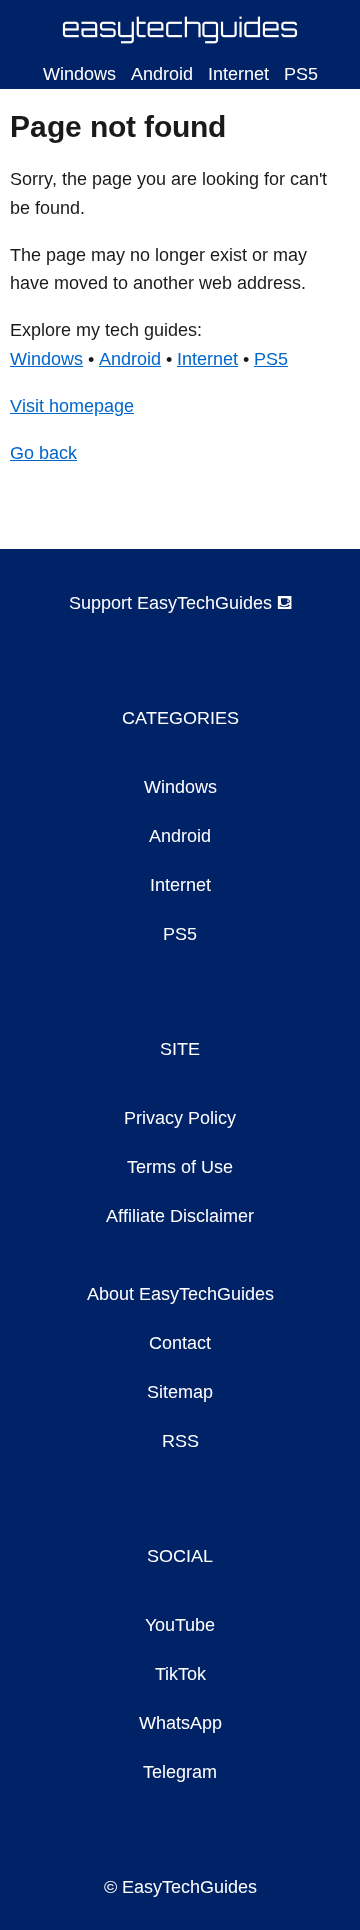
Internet (238, 74)
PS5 (301, 74)
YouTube (180, 1625)
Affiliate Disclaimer (180, 1216)
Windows (79, 74)
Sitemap (180, 1392)
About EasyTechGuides (180, 1294)
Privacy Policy (180, 1118)
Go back (43, 453)
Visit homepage (72, 406)
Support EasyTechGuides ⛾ (180, 603)
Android (162, 74)
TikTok (180, 1674)
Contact (180, 1343)
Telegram (180, 1772)
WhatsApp (180, 1723)
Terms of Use (180, 1167)
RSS (180, 1441)
